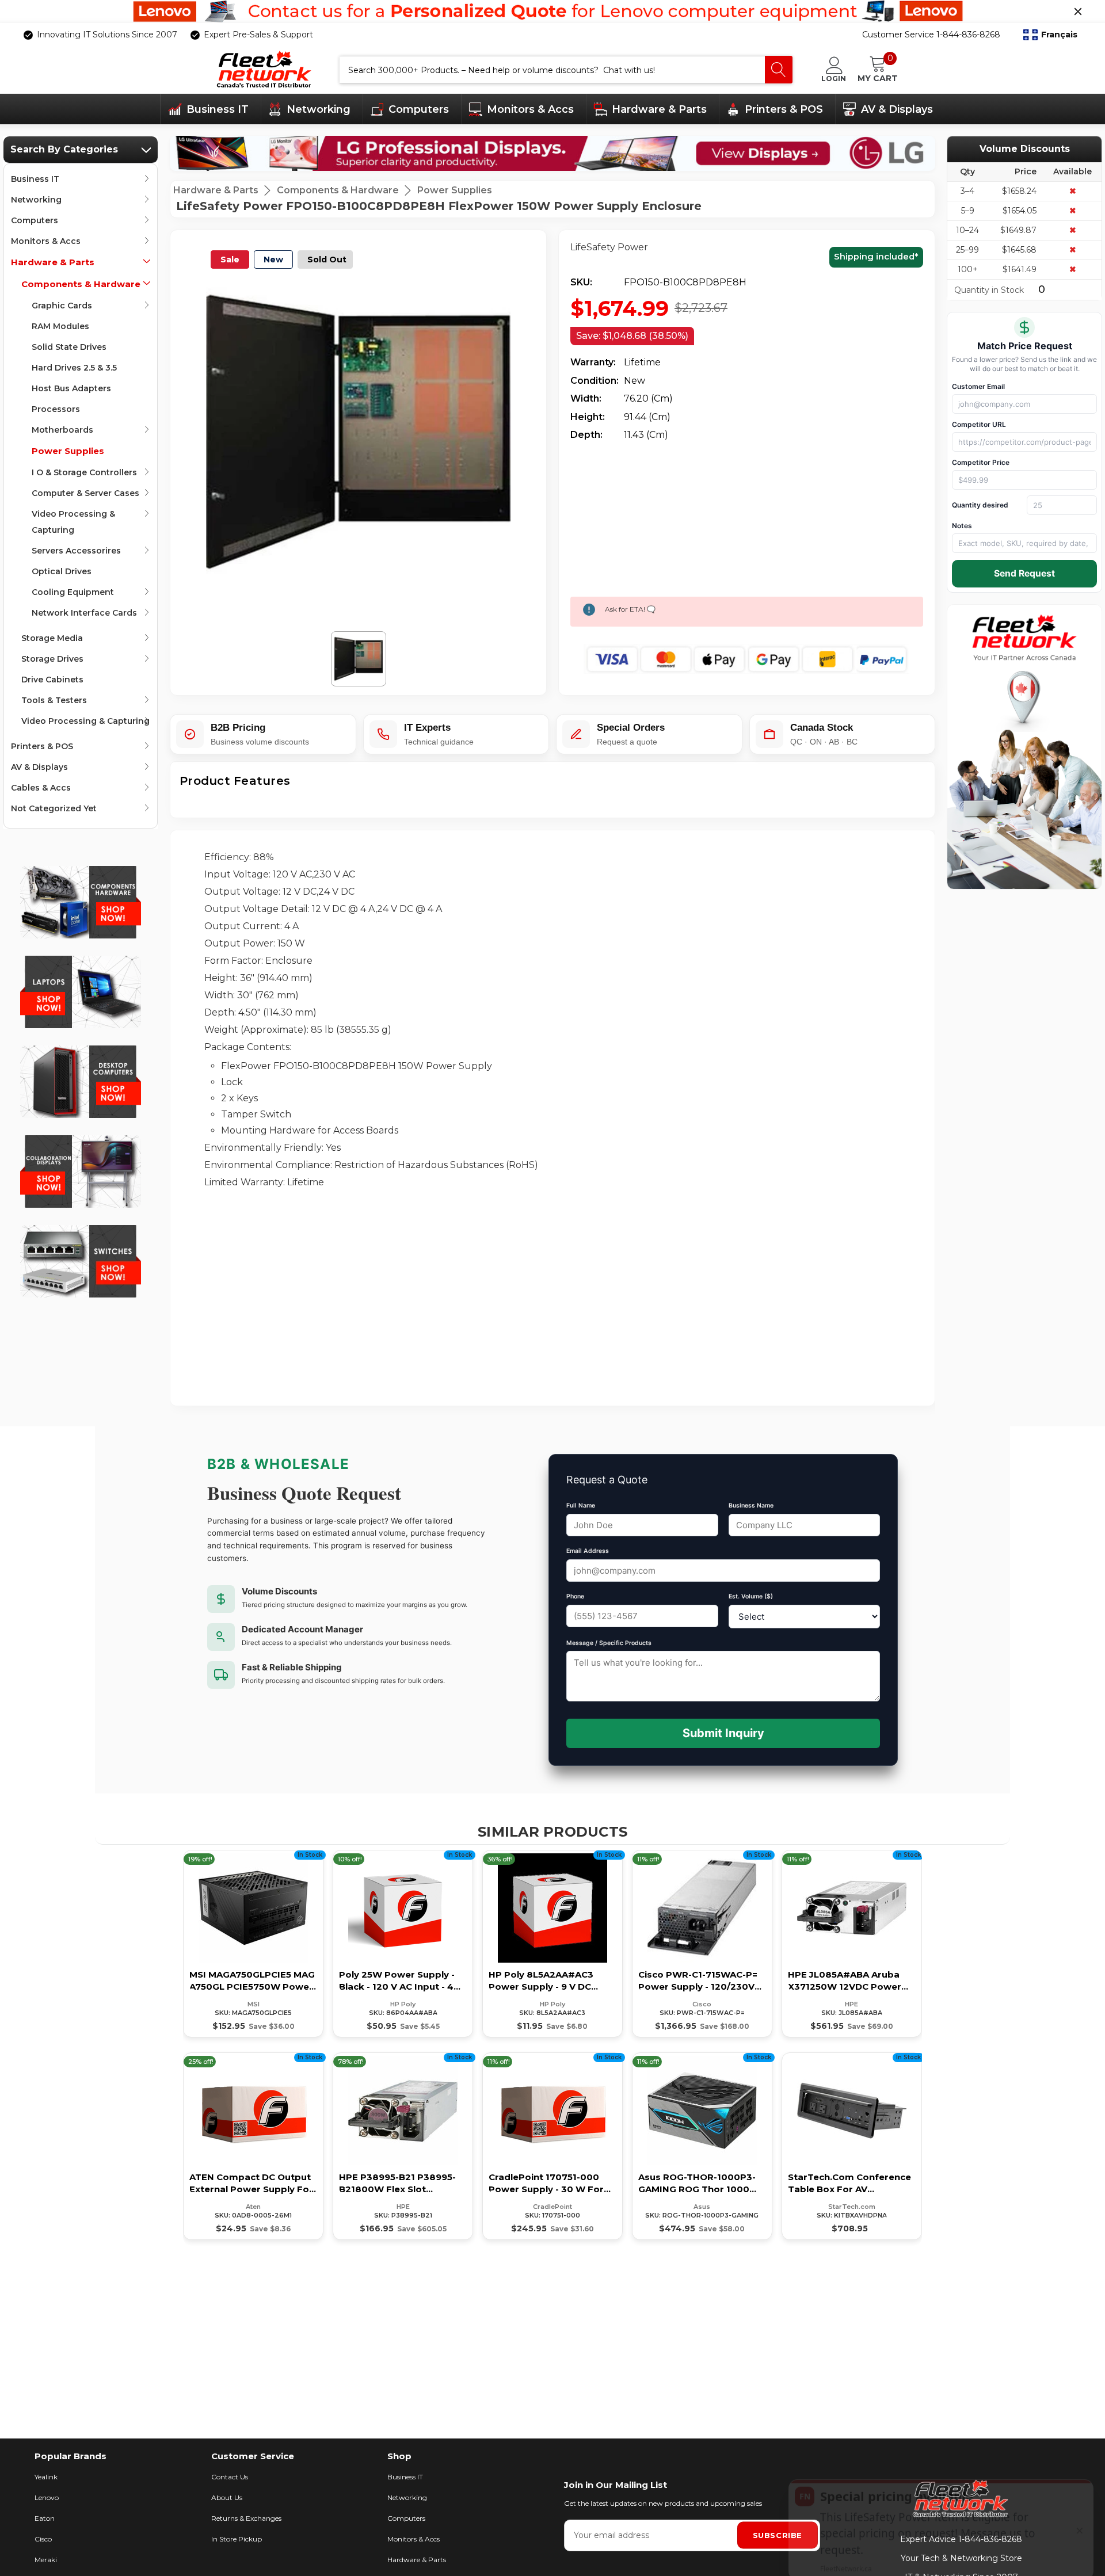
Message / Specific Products (609, 1643)
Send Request (1024, 573)
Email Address (588, 1551)
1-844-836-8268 (990, 2539)
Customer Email (978, 386)
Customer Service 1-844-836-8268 (931, 35)
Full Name (581, 1505)
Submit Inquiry (723, 1733)
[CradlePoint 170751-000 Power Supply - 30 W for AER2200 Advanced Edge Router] (552, 2146)
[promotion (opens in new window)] (552, 12)
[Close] (1078, 12)
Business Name (751, 1505)
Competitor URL (979, 424)
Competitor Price (981, 462)
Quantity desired (980, 505)
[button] (1050, 35)
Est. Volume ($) (751, 1596)
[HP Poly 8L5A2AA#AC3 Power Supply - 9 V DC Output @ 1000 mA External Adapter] (552, 1944)
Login (834, 78)
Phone (575, 1596)
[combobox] (552, 70)
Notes (962, 526)
